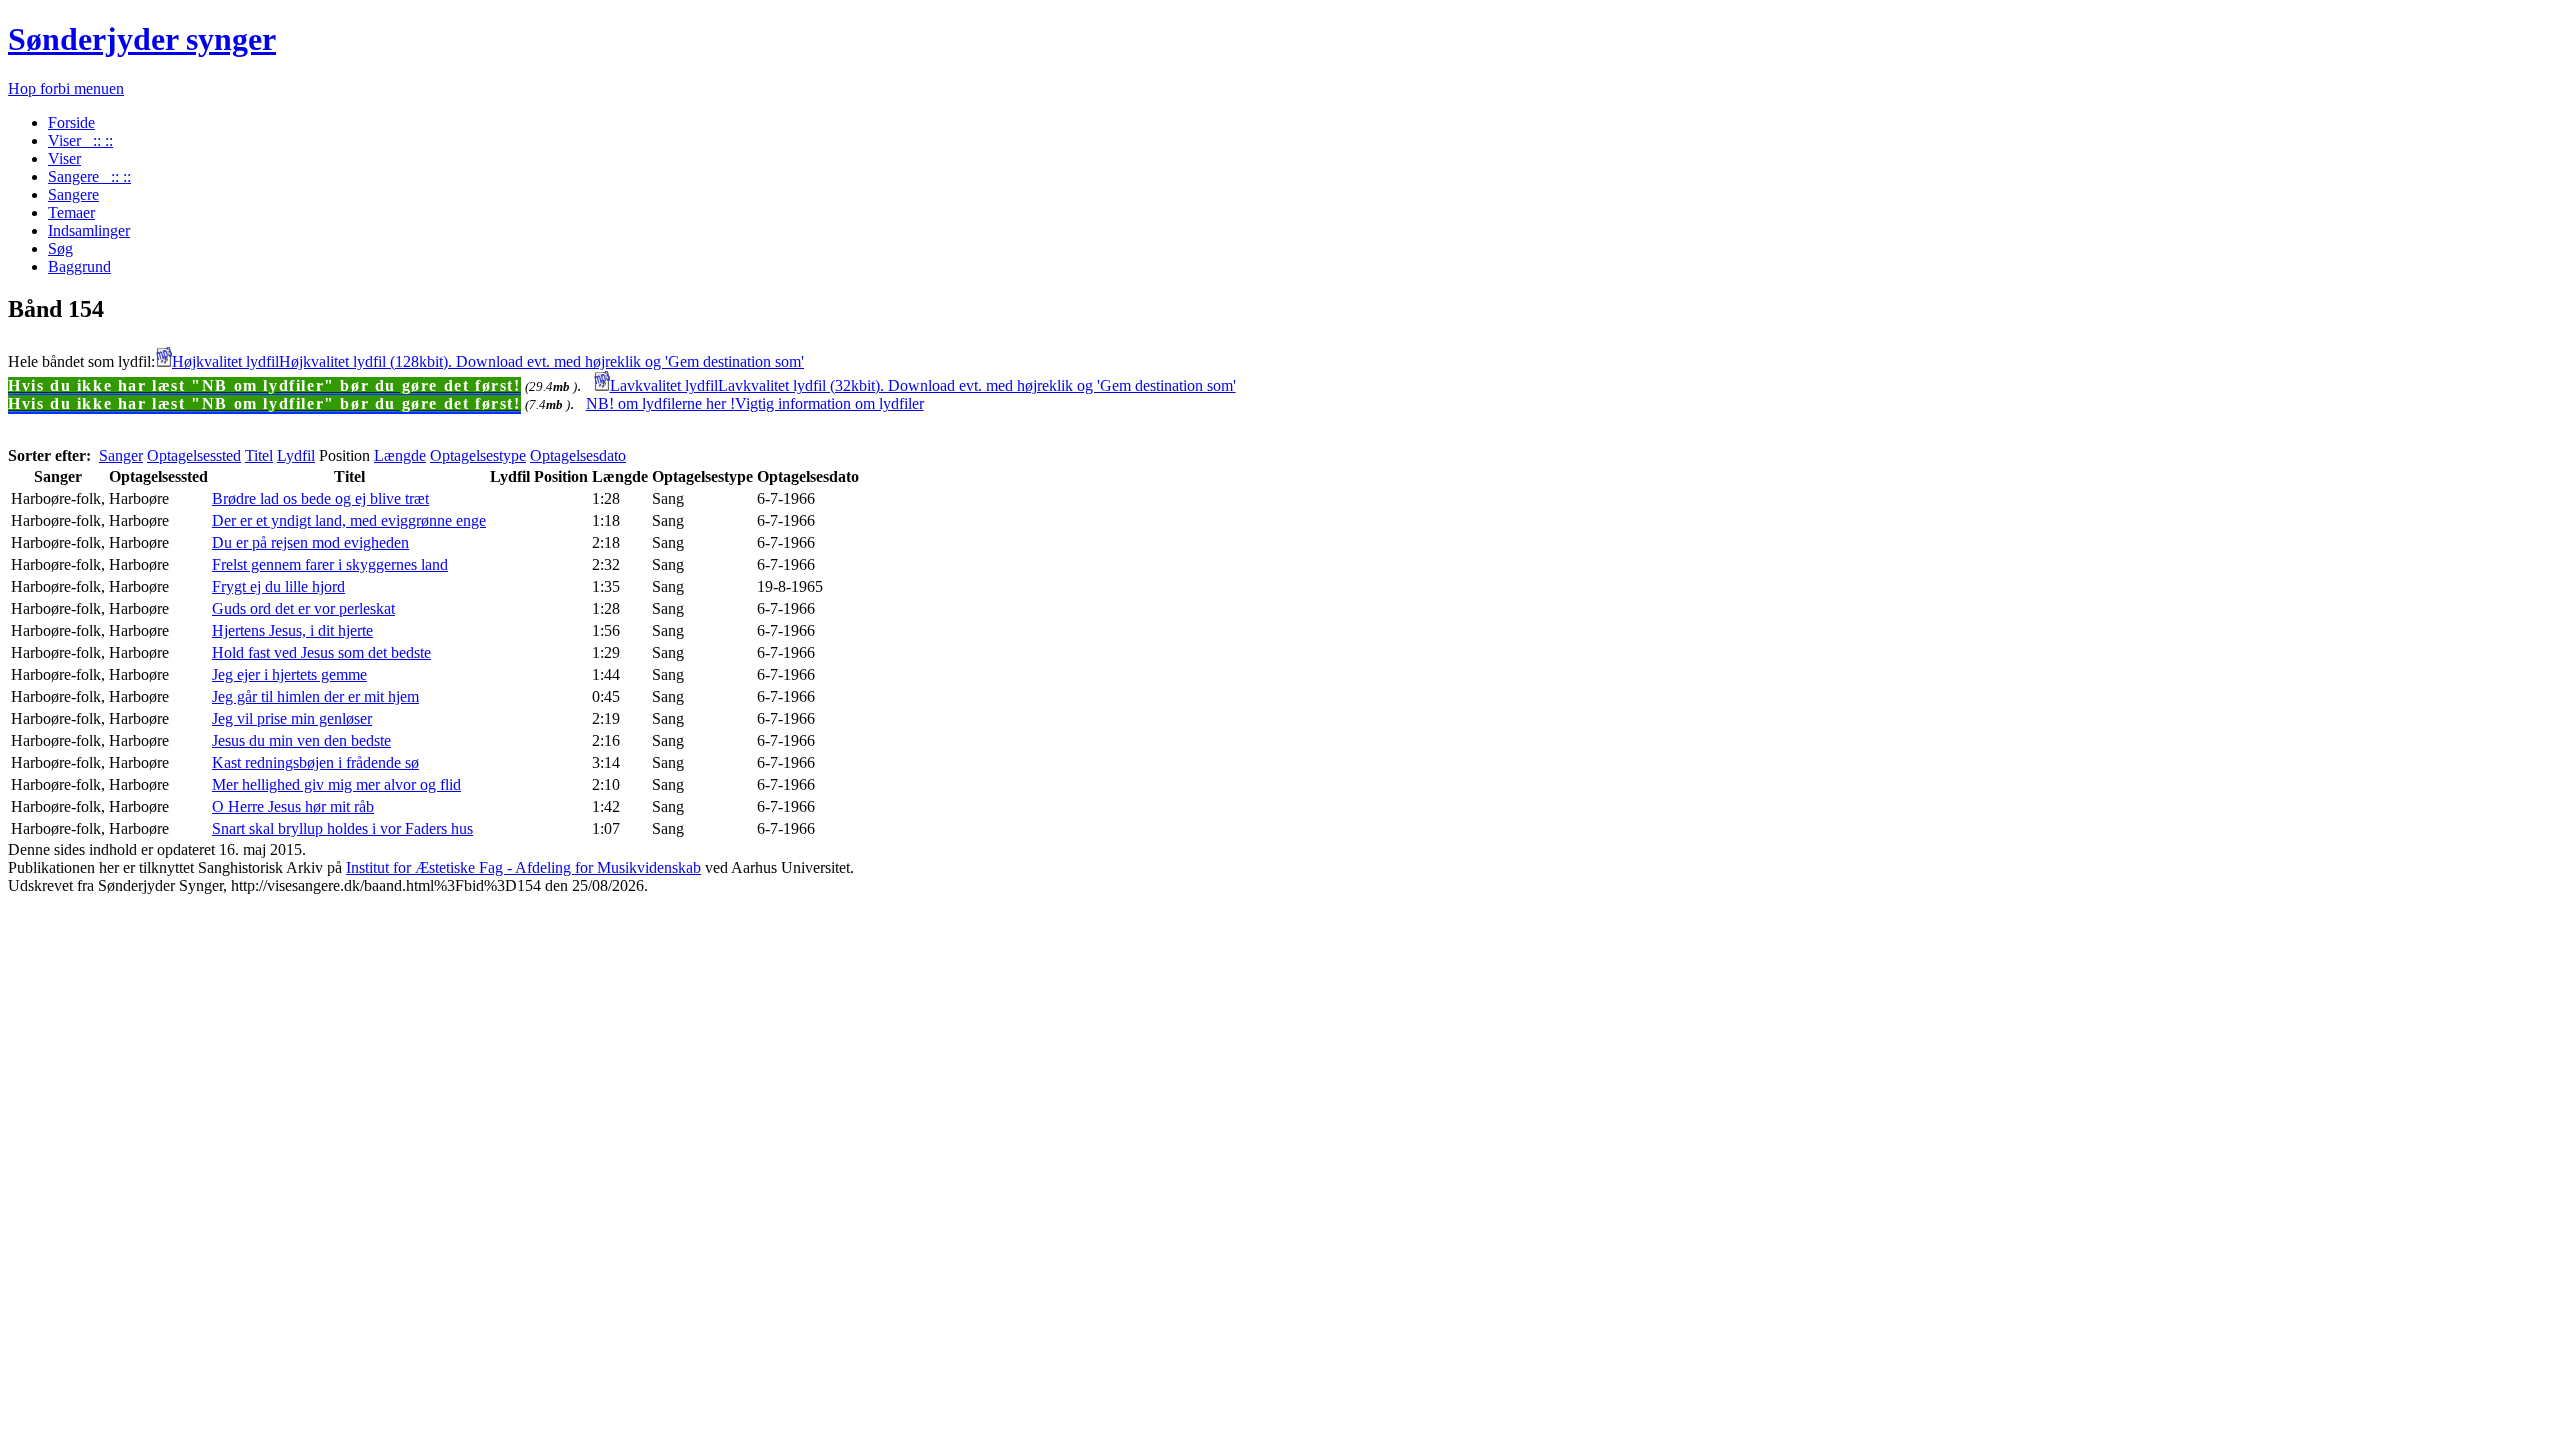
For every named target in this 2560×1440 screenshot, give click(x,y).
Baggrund (79, 266)
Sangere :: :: (89, 176)
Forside (71, 122)
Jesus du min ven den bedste (301, 740)
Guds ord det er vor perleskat (303, 608)
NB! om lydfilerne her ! (755, 403)
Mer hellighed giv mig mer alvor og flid (336, 784)
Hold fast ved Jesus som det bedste (321, 652)
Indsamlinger (89, 230)
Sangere (73, 194)
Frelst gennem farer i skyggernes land (330, 564)
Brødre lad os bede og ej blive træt (320, 498)
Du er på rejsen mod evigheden (310, 542)
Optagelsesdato (578, 455)
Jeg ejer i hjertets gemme (289, 674)
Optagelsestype (478, 455)
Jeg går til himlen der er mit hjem (315, 696)
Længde (400, 455)
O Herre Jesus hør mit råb (293, 806)
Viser (64, 158)
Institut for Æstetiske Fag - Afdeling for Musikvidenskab (523, 867)
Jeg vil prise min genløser (292, 718)
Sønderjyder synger (142, 39)
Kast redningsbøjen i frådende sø (315, 762)
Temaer (71, 212)
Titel (259, 455)
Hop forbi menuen (66, 88)
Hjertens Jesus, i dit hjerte (292, 630)
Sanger (121, 455)
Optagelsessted (194, 455)
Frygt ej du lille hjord (278, 586)
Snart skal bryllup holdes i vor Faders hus (342, 828)
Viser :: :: (80, 140)
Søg (60, 248)
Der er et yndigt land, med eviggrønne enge (349, 520)
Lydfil (296, 455)
